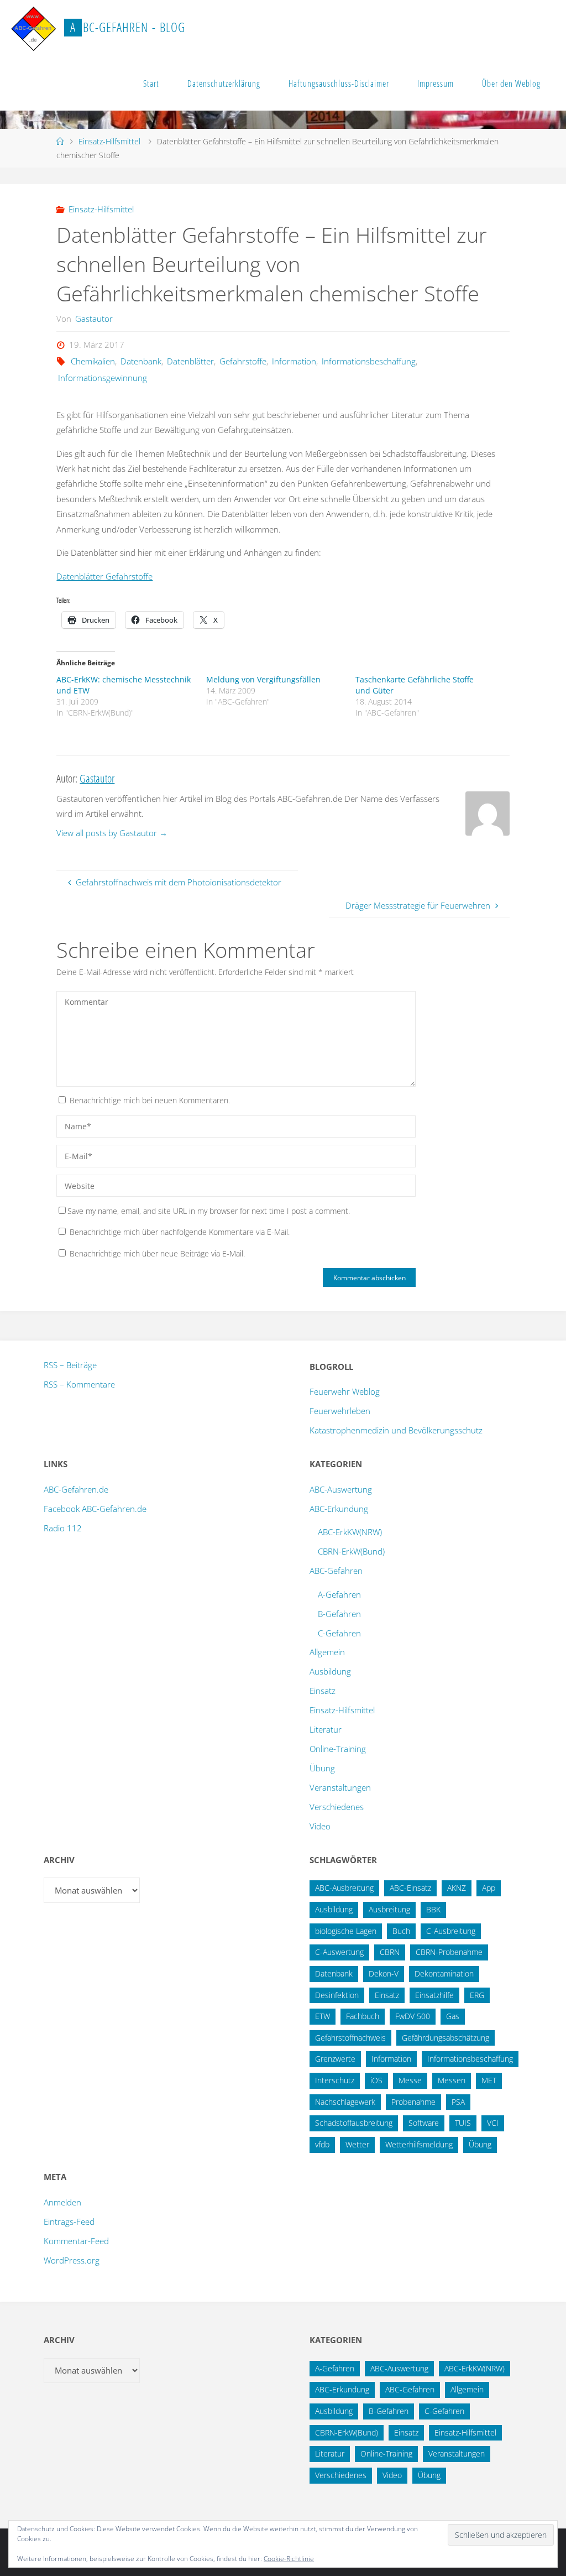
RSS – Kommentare (79, 1384)
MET (489, 2080)
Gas (453, 2016)
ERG (477, 1995)
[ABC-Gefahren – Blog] (33, 28)
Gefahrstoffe (243, 361)
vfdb (322, 2144)
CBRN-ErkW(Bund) (351, 1551)
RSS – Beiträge (70, 1365)
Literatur (326, 1729)
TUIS (463, 2123)
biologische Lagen (346, 1931)
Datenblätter (190, 361)
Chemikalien (93, 361)
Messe (410, 2080)
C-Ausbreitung (451, 1931)
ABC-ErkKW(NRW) (350, 1532)
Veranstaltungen (340, 1787)
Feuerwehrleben (340, 1411)
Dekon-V (384, 1973)
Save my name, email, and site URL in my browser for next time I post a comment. (209, 1211)
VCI (493, 2123)
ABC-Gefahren (336, 1571)
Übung (322, 1768)
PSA (458, 2102)
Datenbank (141, 361)
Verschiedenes (337, 1807)
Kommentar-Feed (76, 2241)
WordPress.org (72, 2260)
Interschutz (335, 2080)
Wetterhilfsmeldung (419, 2144)
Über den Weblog (511, 84)
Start (151, 84)
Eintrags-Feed (69, 2222)
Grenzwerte (335, 2059)
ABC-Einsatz (410, 1888)
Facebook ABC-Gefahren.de (95, 1509)
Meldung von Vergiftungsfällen (263, 679)
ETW (323, 2016)
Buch (401, 1931)
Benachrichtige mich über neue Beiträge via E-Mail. (157, 1253)
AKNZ (457, 1888)
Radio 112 (63, 1528)
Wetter (357, 2144)
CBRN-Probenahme (449, 1952)
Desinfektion (337, 1995)
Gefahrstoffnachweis (350, 2038)
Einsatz (323, 1691)
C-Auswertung (339, 1952)
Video (320, 1826)
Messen (452, 2080)
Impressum (436, 84)
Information (294, 361)
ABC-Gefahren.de (76, 1489)
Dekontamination (444, 1973)
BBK (433, 1909)
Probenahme (413, 2102)
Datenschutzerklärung (224, 84)
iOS (376, 2080)
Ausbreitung (389, 1909)
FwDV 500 (413, 2016)
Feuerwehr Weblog (345, 1391)
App (489, 1888)
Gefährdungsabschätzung (446, 2038)
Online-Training (338, 1749)
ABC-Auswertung (341, 1489)
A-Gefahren (339, 1594)
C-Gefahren (339, 1633)
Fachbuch (363, 2016)
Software (424, 2123)
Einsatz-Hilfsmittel (109, 141)
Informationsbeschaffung (369, 361)
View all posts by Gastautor (112, 833)
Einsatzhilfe (434, 1995)
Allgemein (327, 1652)
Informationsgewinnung (103, 378)
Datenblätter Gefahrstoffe (104, 576)
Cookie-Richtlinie (289, 2559)
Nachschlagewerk (345, 2102)
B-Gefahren (339, 1614)
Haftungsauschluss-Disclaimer (339, 84)
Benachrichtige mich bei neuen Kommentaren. (150, 1100)
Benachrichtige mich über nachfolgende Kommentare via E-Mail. (180, 1232)
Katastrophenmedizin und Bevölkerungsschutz (396, 1430)
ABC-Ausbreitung (344, 1888)
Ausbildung (330, 1671)
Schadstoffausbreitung (354, 2123)
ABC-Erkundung (339, 1509)
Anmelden (62, 2202)
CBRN (390, 1952)
